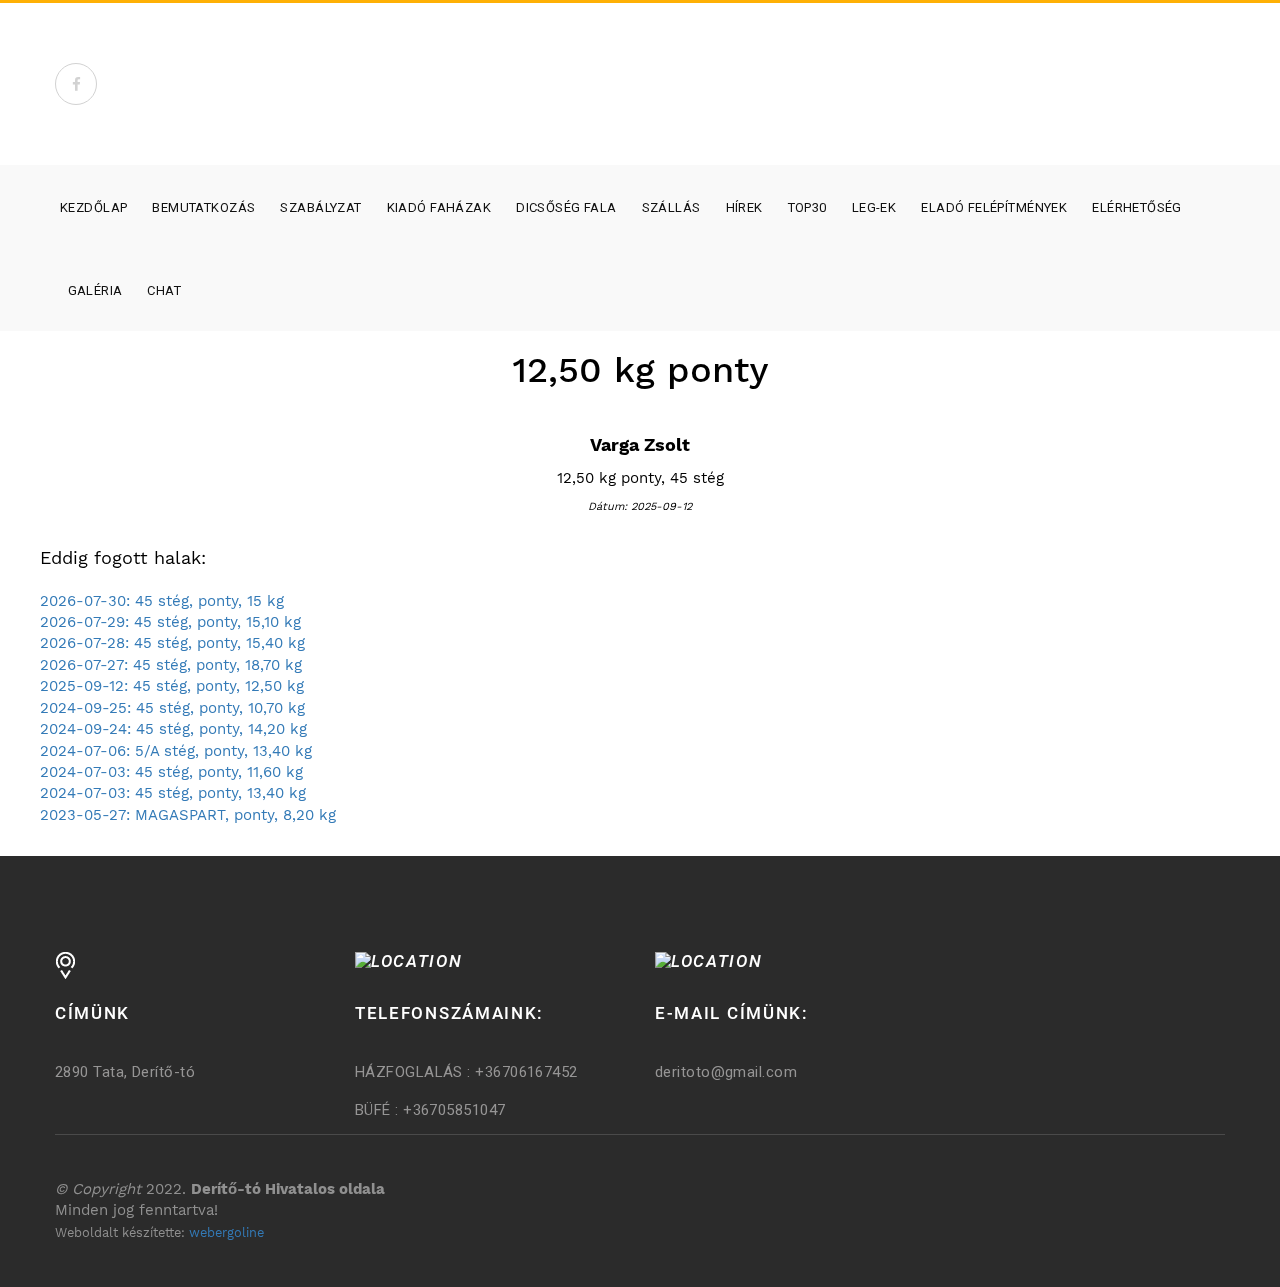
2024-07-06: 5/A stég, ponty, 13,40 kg (176, 751)
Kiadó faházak (439, 207)
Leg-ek (874, 207)
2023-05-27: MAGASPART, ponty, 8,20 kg (188, 815)
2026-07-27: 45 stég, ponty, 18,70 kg (171, 665)
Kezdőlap (93, 207)
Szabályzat (320, 207)
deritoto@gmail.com (726, 1072)
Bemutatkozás (203, 207)
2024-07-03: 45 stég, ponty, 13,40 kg (173, 793)
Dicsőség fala (566, 207)
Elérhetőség (1137, 207)
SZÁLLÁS (671, 207)
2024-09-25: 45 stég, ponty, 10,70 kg (172, 708)
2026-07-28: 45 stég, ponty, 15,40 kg (172, 643)
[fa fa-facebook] (76, 84)
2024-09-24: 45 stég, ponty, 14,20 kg (173, 729)
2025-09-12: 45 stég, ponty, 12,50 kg (172, 686)
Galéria (95, 290)
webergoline (226, 1232)
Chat (164, 290)
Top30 (807, 207)
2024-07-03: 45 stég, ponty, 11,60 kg (171, 772)
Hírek (744, 207)
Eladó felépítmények (994, 207)
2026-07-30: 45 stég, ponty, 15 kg (162, 601)
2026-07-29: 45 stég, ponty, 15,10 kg (170, 622)
